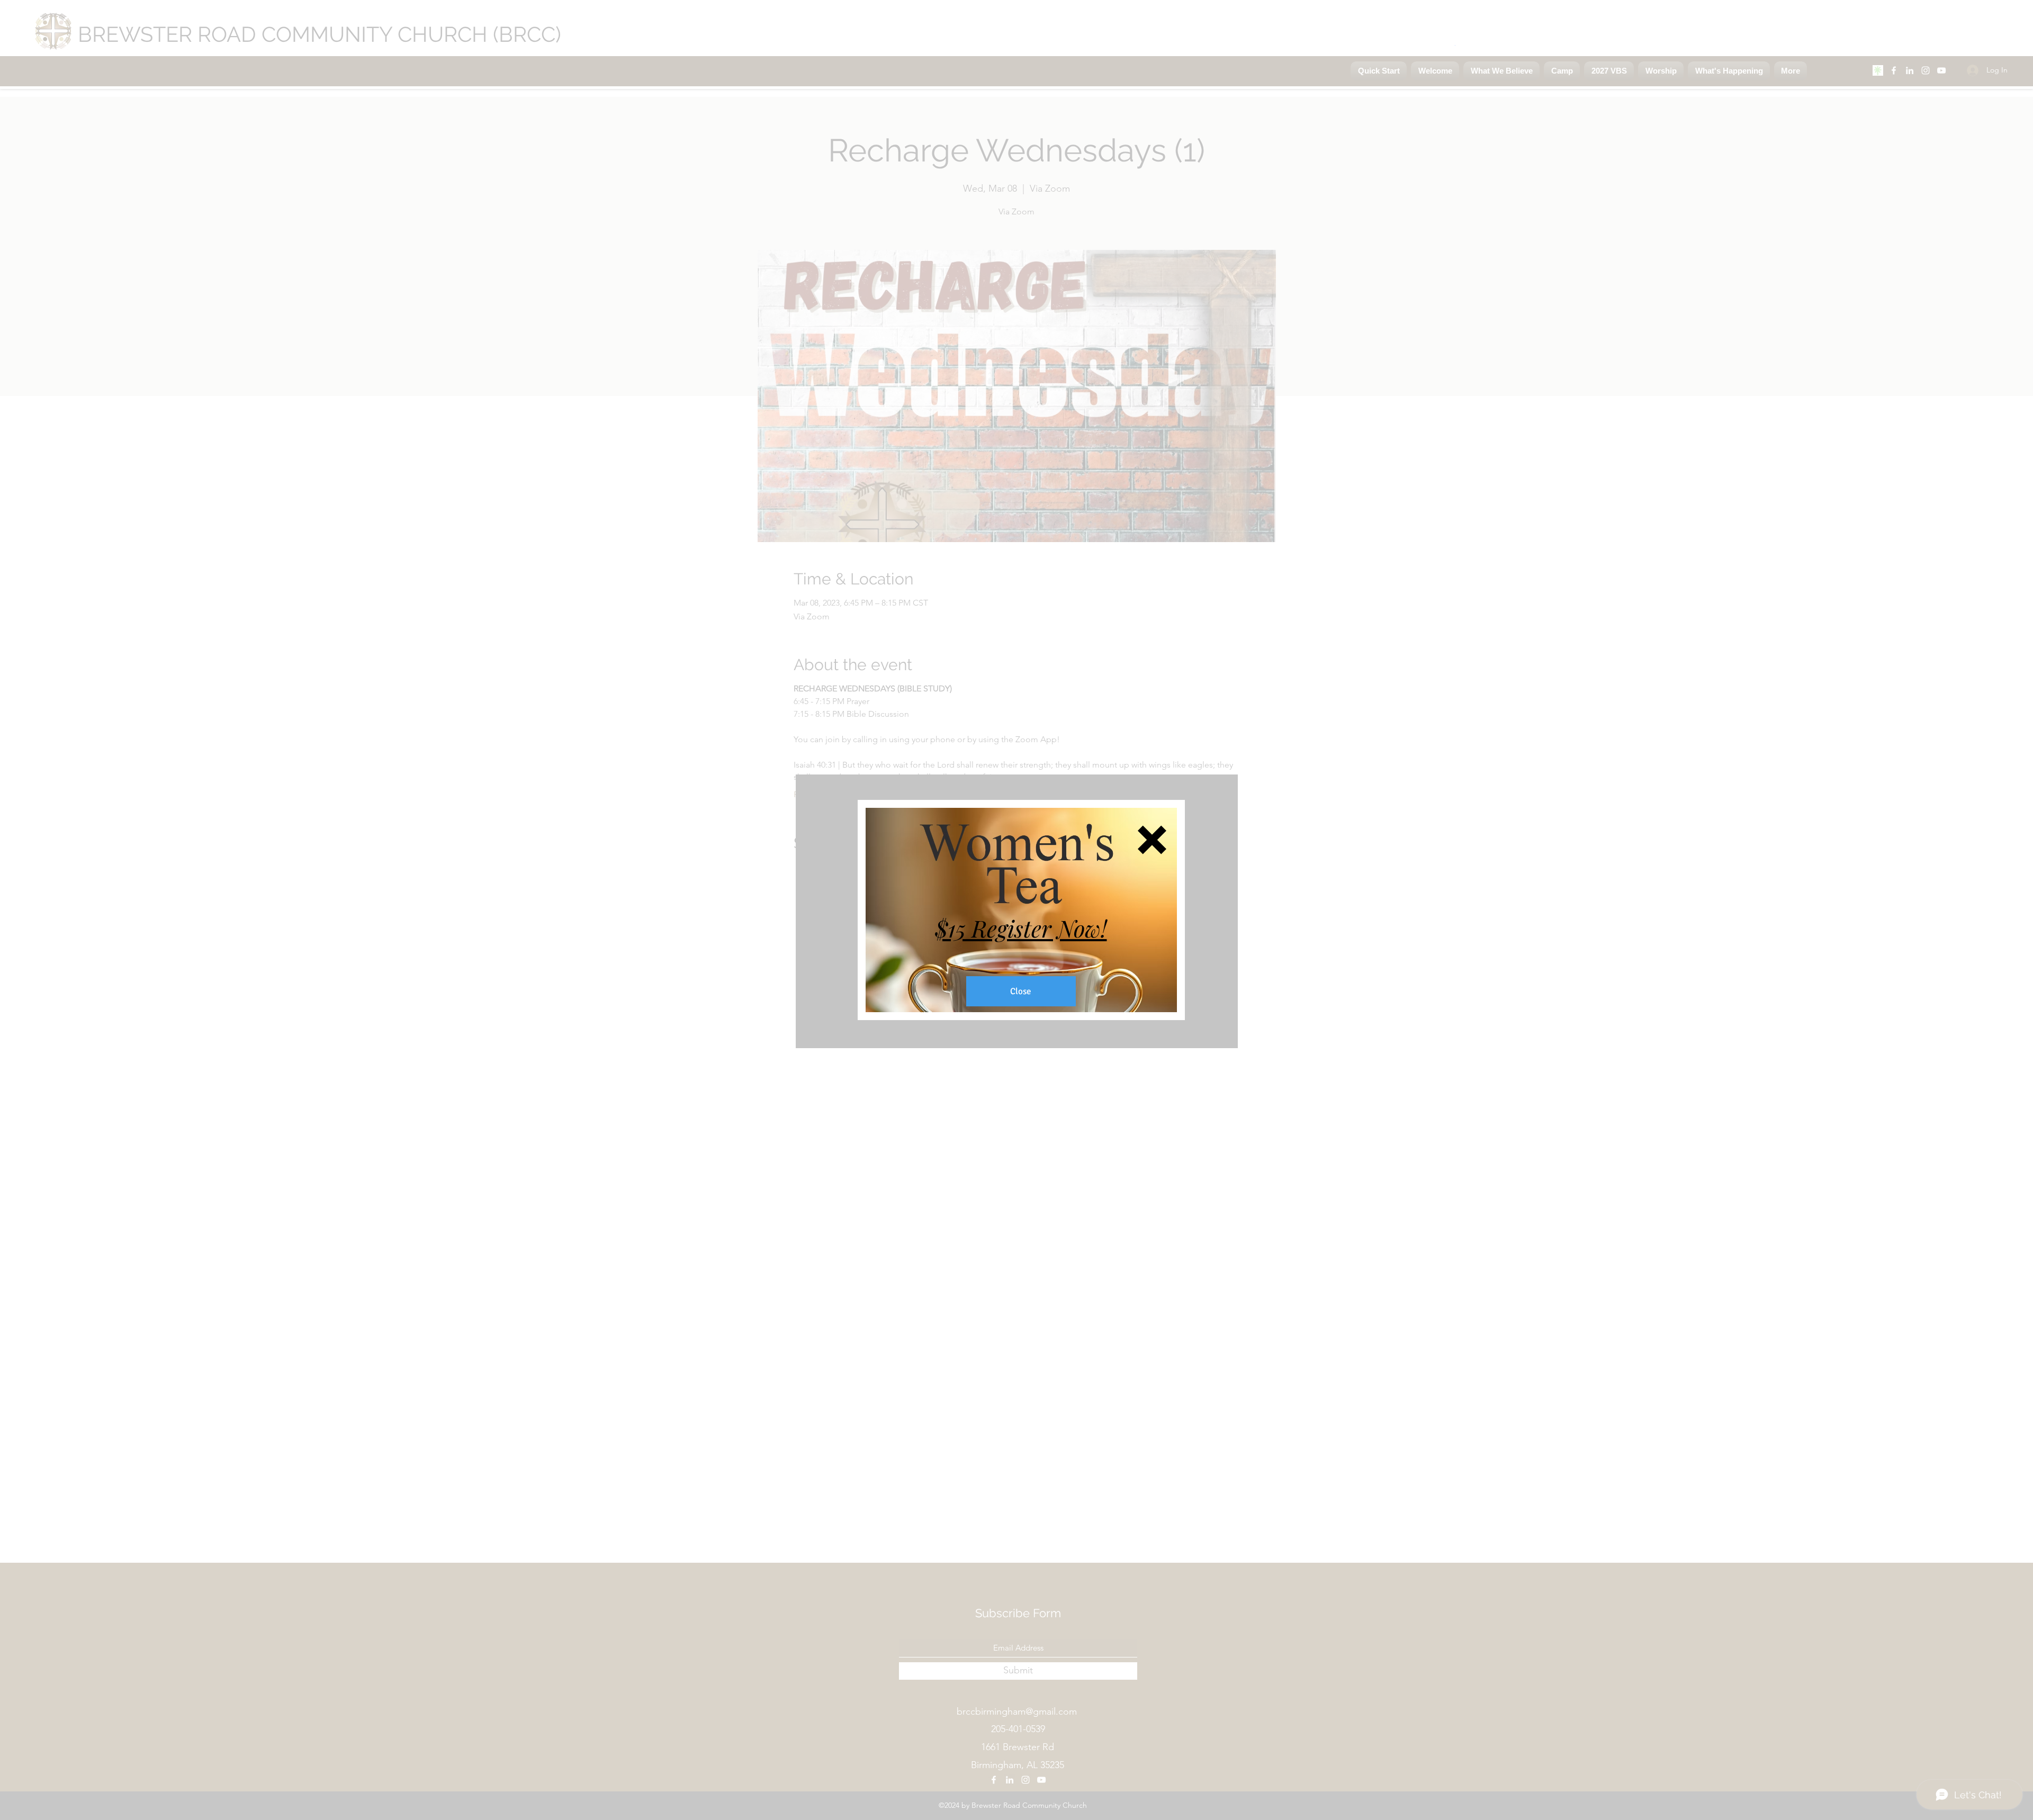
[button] (1152, 840)
